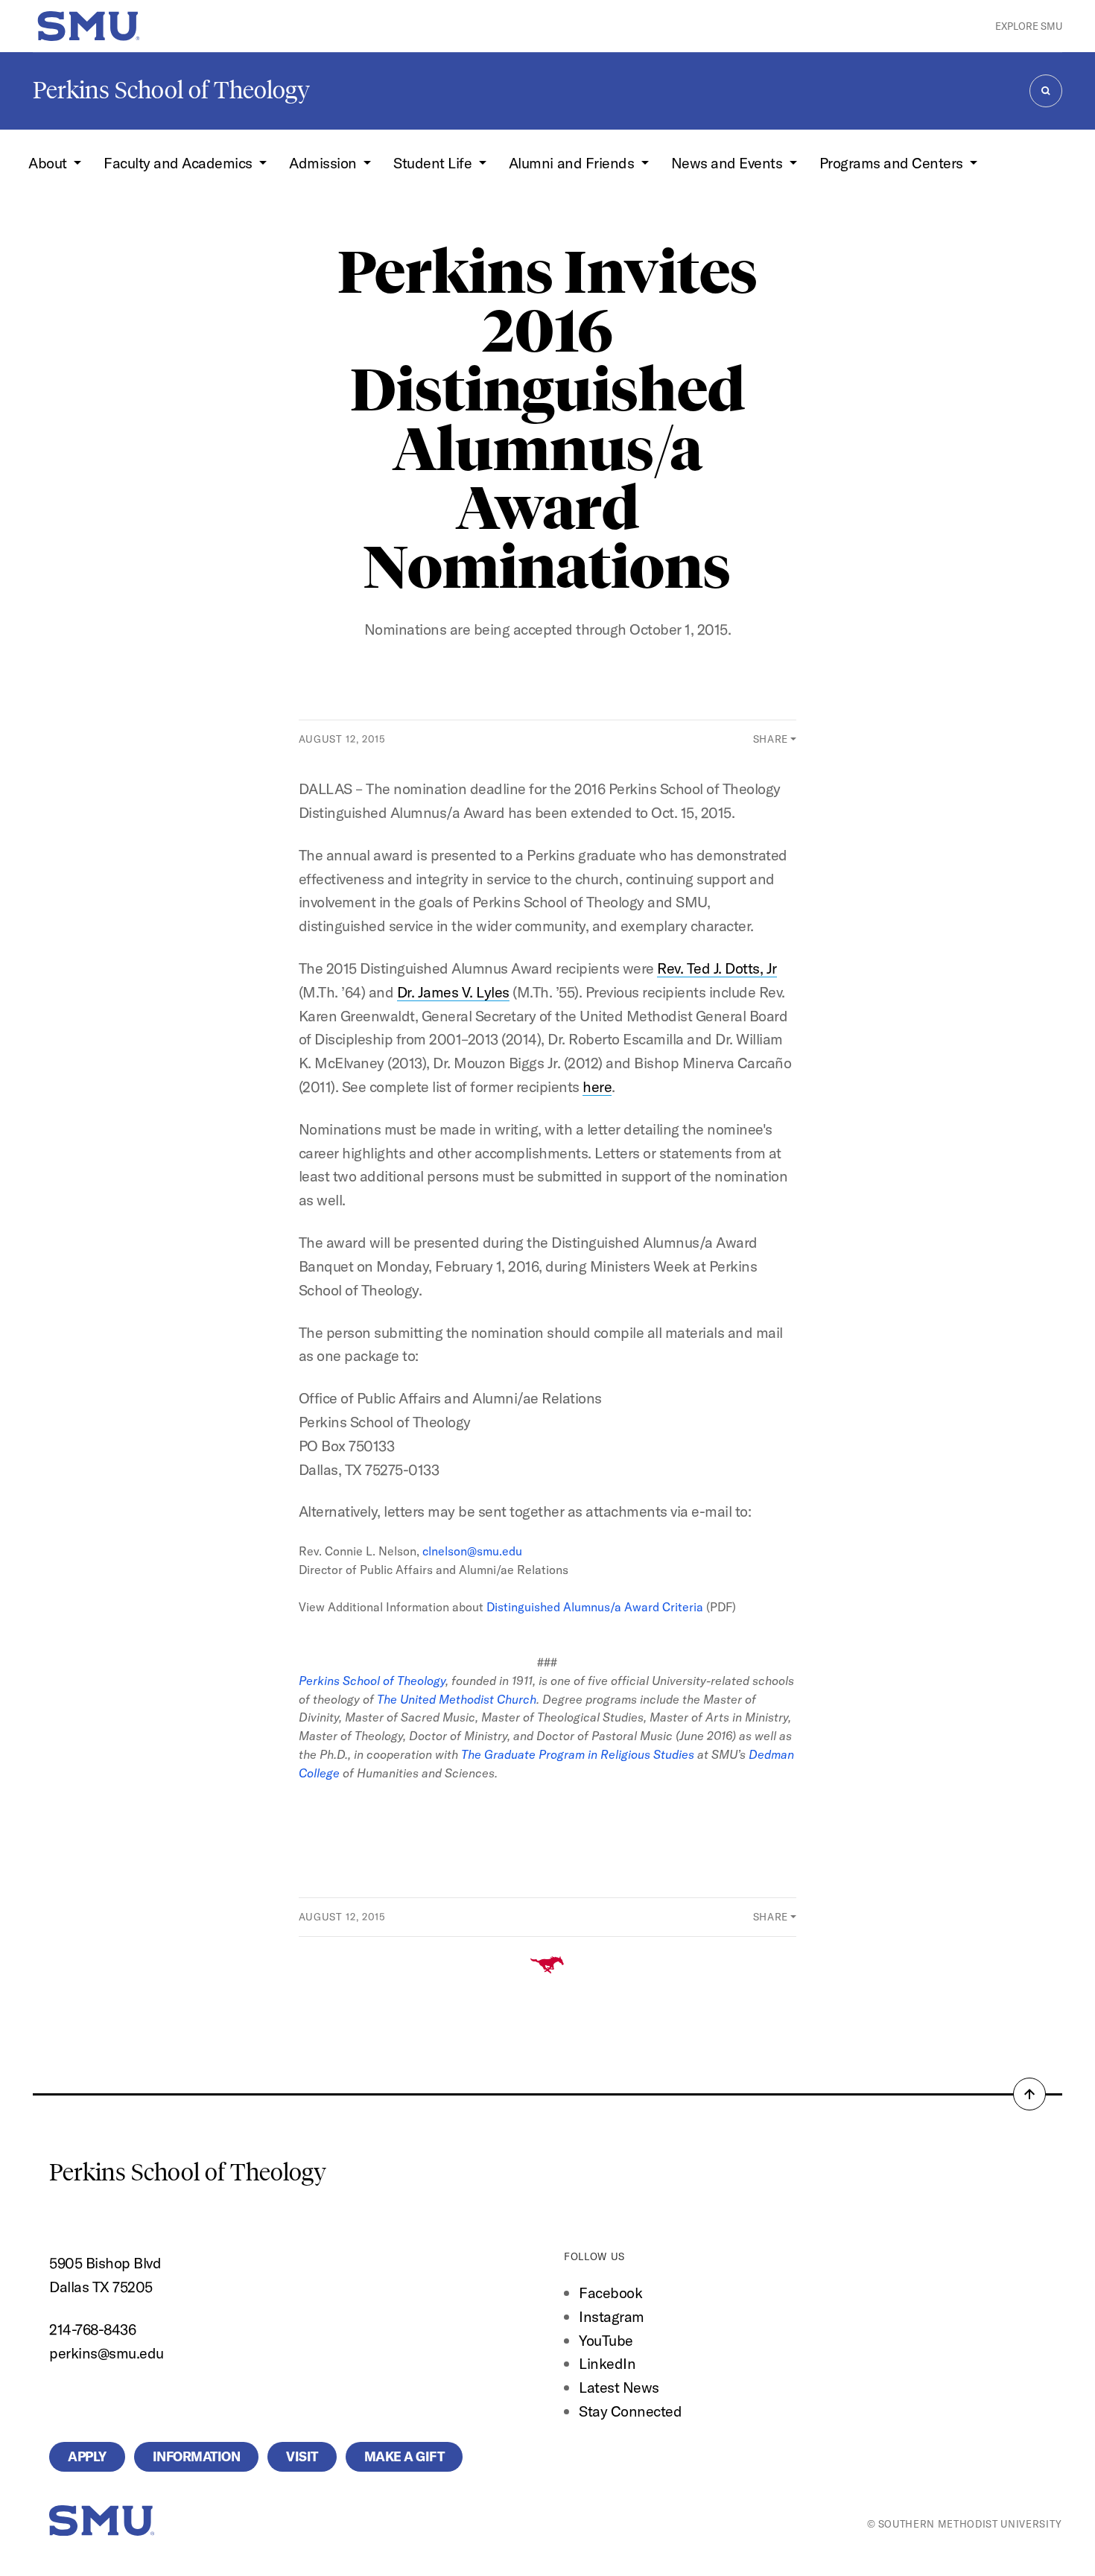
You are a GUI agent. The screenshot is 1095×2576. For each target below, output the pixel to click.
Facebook (610, 2293)
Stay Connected (630, 2411)
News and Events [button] (729, 163)
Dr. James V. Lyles (453, 992)
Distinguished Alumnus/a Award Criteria (595, 1607)
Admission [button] (324, 163)
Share (771, 739)
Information (197, 2456)
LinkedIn (607, 2363)
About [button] (49, 163)
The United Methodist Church (457, 1699)
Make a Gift (404, 2456)
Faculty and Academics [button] (180, 163)
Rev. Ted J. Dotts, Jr (717, 968)
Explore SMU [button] (1029, 26)
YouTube (606, 2340)
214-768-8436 (92, 2329)
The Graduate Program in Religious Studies (578, 1754)
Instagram (612, 2316)
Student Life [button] (434, 163)
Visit (302, 2456)
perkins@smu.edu (107, 2353)
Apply (87, 2456)
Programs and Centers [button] (893, 163)
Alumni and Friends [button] (573, 163)
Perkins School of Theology (171, 90)
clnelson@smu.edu (472, 1551)
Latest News (619, 2387)
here (597, 1086)
